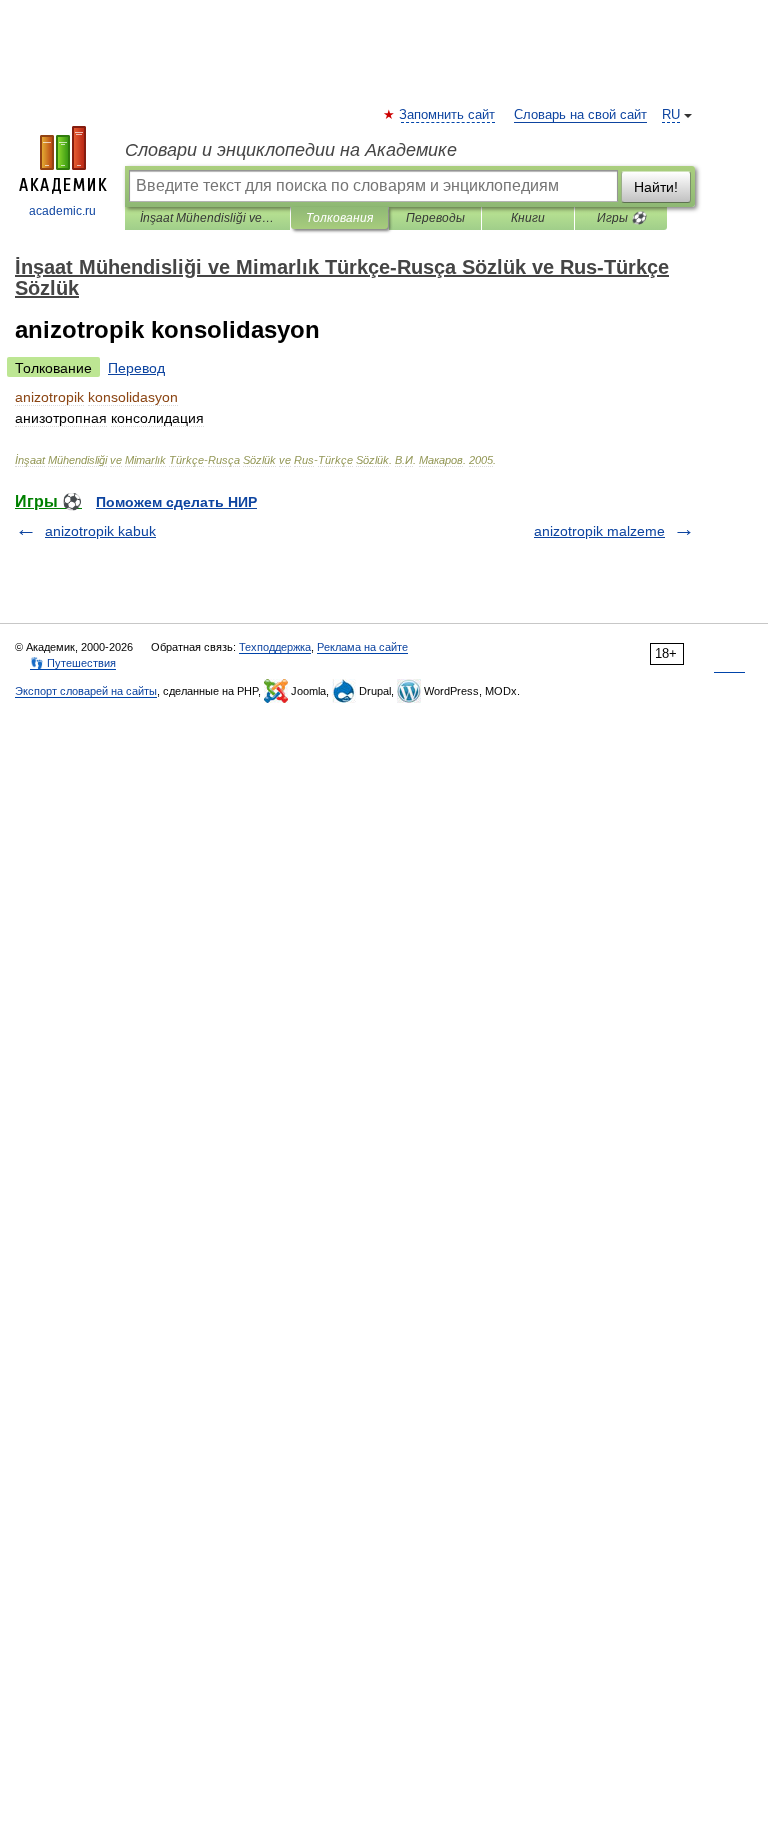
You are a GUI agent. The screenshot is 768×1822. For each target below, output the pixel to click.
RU (671, 115)
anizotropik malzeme (599, 531)
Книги (528, 218)
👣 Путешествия (73, 663)
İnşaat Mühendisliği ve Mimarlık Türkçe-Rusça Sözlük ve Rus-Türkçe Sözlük (207, 218)
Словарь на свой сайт (580, 115)
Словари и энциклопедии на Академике (291, 150)
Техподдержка (275, 647)
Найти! (656, 187)
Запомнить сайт (448, 115)
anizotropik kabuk (100, 531)
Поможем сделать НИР (176, 502)
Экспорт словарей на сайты (86, 691)
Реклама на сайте (362, 647)
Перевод (136, 368)
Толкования (339, 218)
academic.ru (62, 211)
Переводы (435, 218)
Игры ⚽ (621, 218)
